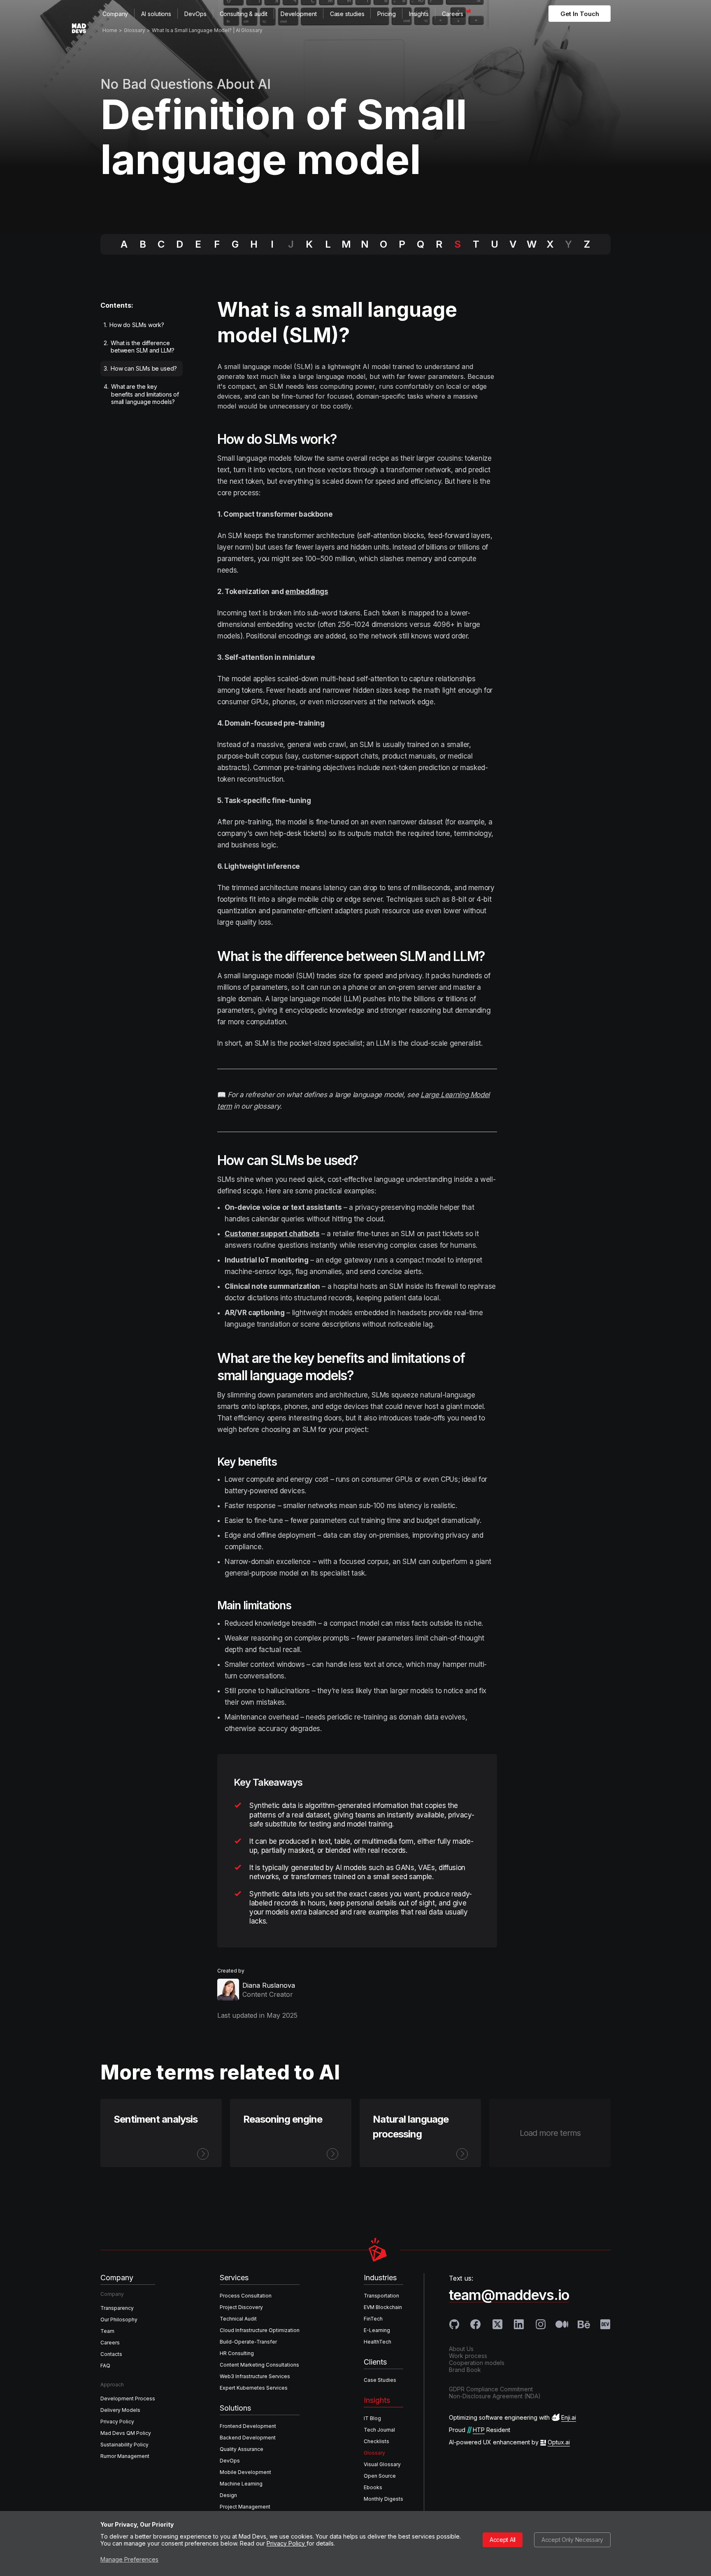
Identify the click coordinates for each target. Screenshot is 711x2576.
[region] (144, 365)
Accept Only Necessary (572, 2540)
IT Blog (372, 2418)
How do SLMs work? (134, 325)
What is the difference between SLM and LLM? (139, 347)
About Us (461, 2349)
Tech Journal (379, 2430)
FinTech (373, 2319)
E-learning (377, 2330)
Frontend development (248, 2426)
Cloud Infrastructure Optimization (260, 2330)
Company (115, 14)
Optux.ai (559, 2442)
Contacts (111, 2354)
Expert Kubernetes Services (254, 2388)
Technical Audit (238, 2319)
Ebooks (373, 2487)
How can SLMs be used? (141, 368)
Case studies (347, 14)
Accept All (503, 2540)
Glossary (374, 2453)
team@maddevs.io (509, 2295)
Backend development (248, 2438)
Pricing (386, 14)
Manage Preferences (129, 2559)
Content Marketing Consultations (259, 2365)
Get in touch (580, 14)
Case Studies (380, 2380)
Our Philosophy (119, 2320)
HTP (479, 2430)
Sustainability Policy (124, 2445)
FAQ (105, 2366)
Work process (468, 2356)
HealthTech (378, 2342)
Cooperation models (477, 2363)
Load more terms (550, 2133)
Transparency (117, 2308)
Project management (245, 2507)
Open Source (380, 2476)
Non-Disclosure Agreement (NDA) (495, 2396)
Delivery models (120, 2410)
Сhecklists (376, 2441)
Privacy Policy (287, 2543)
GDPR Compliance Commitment (491, 2389)
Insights (419, 14)
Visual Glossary (382, 2464)
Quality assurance (242, 2449)
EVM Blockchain (383, 2307)
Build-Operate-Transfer (248, 2342)
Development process (128, 2398)
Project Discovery (241, 2307)
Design (228, 2495)
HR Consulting (237, 2353)
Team (107, 2331)
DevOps (195, 14)
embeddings (307, 592)
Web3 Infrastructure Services (255, 2376)
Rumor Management (125, 2456)
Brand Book (465, 2370)
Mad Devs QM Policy (126, 2433)
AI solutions (156, 14)
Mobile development (245, 2472)
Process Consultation (246, 2296)
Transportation (381, 2296)
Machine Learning (241, 2484)
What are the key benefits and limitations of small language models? (141, 394)
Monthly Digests (383, 2499)
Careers (453, 14)
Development (299, 14)
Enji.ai (569, 2417)
